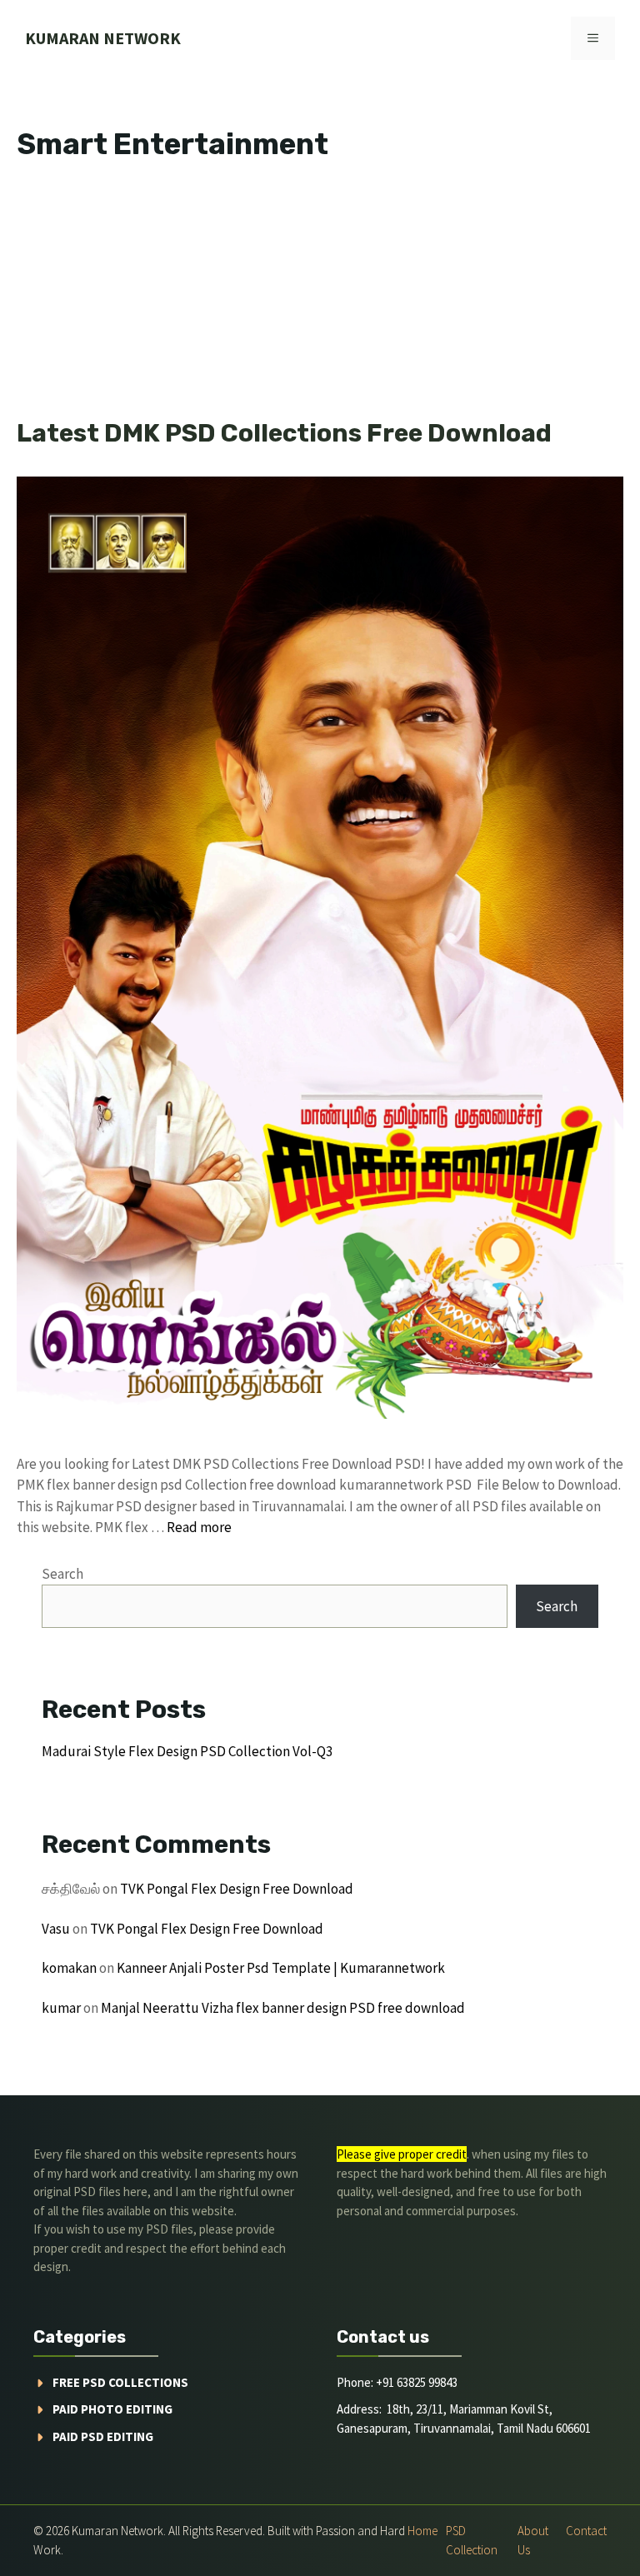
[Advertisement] (320, 295)
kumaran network (103, 38)
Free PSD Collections (120, 2382)
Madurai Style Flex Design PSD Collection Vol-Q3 (187, 1751)
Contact (586, 2531)
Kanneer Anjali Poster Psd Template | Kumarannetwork (281, 1968)
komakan (69, 1968)
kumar (61, 2008)
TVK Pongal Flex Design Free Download (237, 1889)
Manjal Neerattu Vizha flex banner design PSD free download (283, 2008)
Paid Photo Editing (112, 2409)
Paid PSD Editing (103, 2436)
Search (62, 1574)
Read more (199, 1527)
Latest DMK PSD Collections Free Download (284, 433)
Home (422, 2531)
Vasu (56, 1929)
